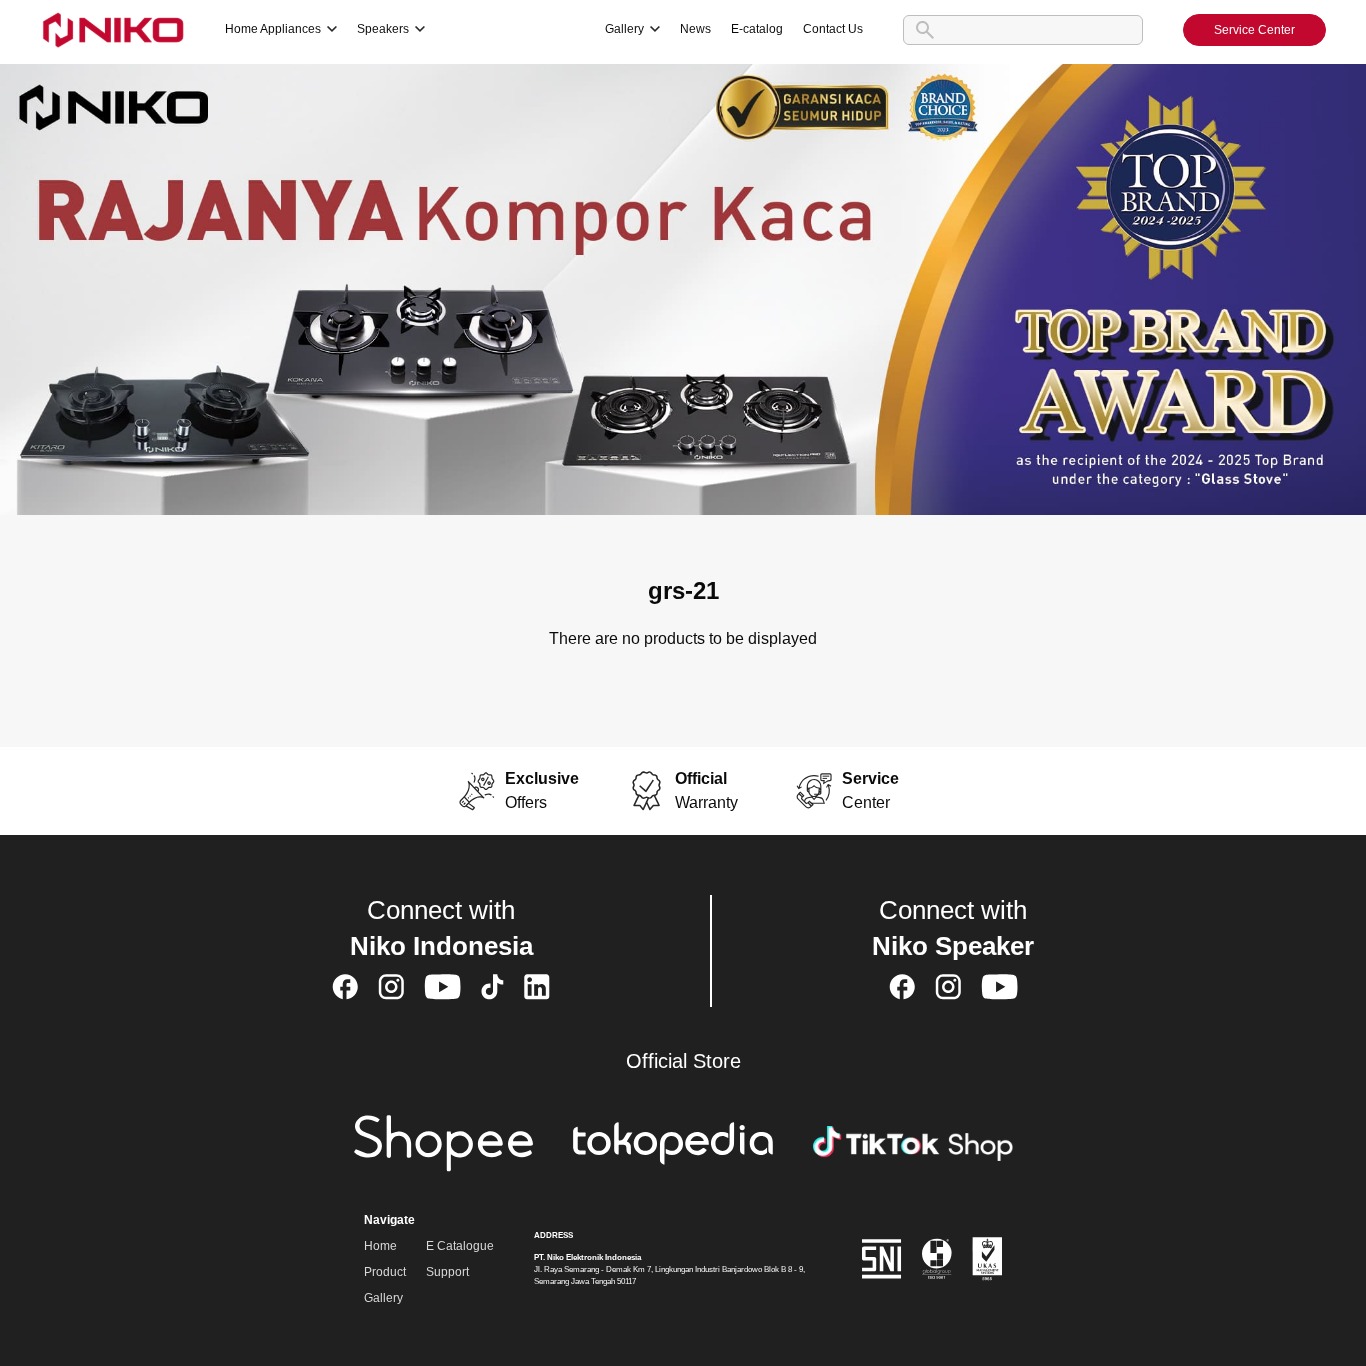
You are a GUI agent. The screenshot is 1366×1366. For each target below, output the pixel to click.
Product (385, 1272)
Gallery (383, 1298)
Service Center (1254, 30)
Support (447, 1272)
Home (380, 1246)
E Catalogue (460, 1246)
